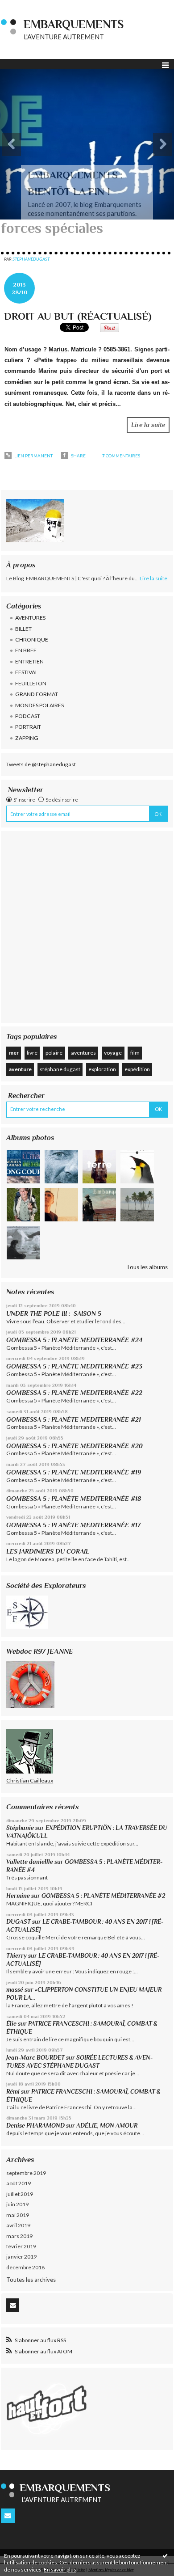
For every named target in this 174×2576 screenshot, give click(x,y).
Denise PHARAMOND (35, 2126)
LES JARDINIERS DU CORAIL (48, 1551)
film (135, 1053)
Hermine (18, 1896)
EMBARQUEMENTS (74, 24)
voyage (113, 1053)
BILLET (23, 629)
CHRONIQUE (32, 640)
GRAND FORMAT (37, 694)
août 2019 (19, 2183)
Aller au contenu (25, 6)
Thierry (17, 1956)
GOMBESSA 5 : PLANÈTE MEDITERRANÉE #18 (74, 1499)
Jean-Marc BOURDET (35, 2058)
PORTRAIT (28, 727)
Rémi (13, 2092)
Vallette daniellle (30, 1862)
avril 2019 (18, 2225)
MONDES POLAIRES (39, 705)
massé (15, 1990)
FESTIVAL (27, 672)
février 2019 (21, 2246)
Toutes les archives (31, 2280)
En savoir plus (60, 2570)
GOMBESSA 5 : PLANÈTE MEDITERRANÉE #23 (74, 1366)
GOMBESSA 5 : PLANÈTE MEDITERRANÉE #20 (76, 1446)
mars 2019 (19, 2236)
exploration (102, 1069)
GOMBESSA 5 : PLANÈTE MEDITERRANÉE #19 (75, 1472)
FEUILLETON (31, 683)
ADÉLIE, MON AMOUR (107, 2126)
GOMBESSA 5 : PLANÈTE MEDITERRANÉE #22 (74, 1393)
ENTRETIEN (29, 661)
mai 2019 (18, 2215)
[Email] (13, 2305)
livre (32, 1053)
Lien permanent (33, 456)
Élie (11, 2024)
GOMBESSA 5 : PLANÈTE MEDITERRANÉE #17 (73, 1525)
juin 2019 (17, 2204)
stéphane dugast (60, 1069)
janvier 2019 (21, 2257)
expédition (137, 1069)
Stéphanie (20, 1828)
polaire (54, 1053)
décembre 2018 (25, 2267)
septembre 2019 (26, 2173)
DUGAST (19, 1922)
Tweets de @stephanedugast (41, 764)
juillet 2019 (20, 2194)
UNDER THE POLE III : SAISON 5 (54, 1313)
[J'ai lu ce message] (165, 2555)
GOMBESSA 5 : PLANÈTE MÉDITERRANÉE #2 (103, 1896)
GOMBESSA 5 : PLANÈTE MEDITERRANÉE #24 (74, 1340)
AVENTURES (30, 618)
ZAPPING (27, 738)
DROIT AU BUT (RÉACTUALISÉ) (78, 316)
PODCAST (28, 716)
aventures (83, 1053)
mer (14, 1053)
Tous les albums (147, 1267)
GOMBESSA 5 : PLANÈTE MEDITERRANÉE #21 (74, 1419)
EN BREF (26, 650)
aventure (20, 1069)
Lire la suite (148, 425)
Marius (58, 349)
